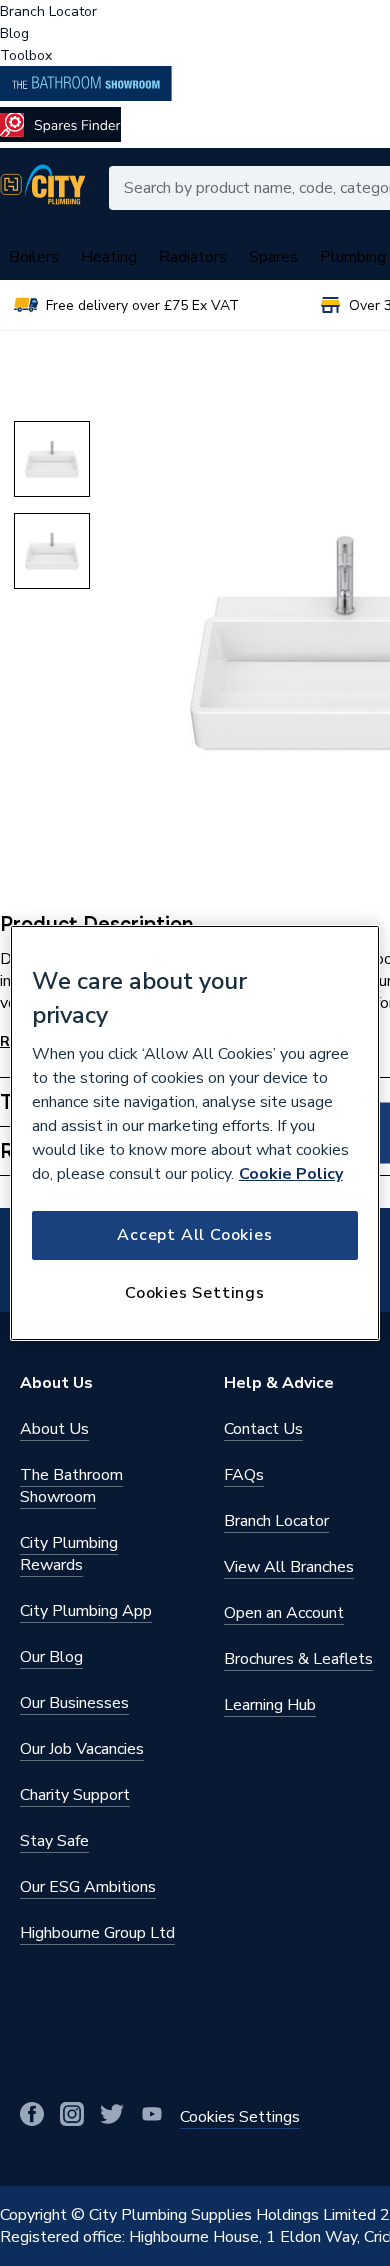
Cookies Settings (195, 1293)
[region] (195, 1133)
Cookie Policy (291, 1174)
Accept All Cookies (194, 1235)
